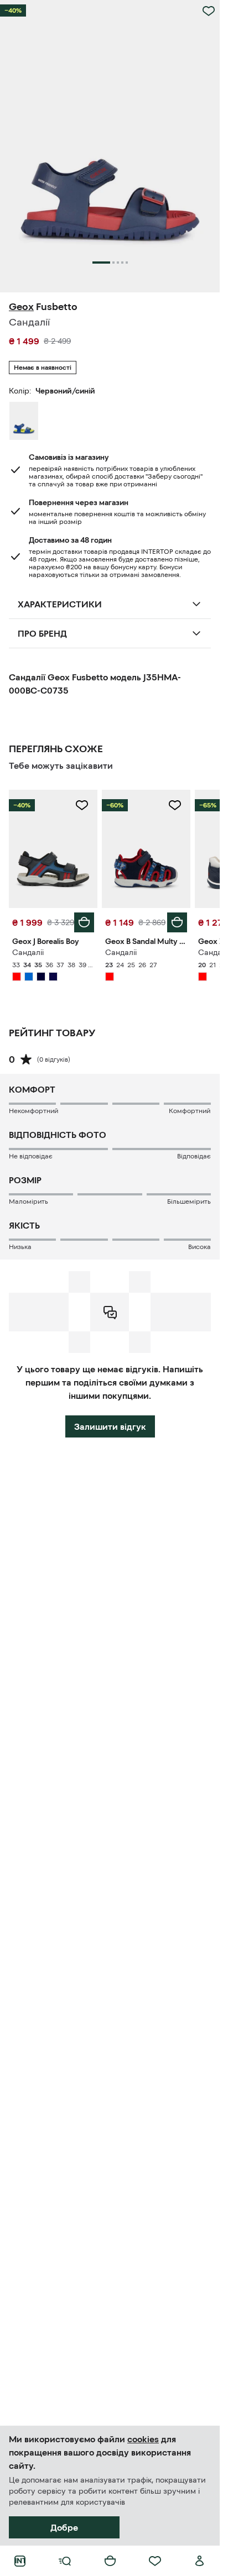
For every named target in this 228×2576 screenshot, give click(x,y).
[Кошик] (110, 2561)
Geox (21, 307)
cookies (143, 2439)
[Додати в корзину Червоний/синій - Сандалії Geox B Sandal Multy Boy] (177, 922)
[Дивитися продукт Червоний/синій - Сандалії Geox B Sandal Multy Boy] (146, 849)
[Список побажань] (155, 2561)
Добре (64, 2527)
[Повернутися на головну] (20, 2561)
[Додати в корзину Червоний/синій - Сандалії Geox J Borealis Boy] (84, 922)
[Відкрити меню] (65, 2561)
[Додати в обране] (209, 11)
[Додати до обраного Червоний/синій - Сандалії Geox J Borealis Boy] (82, 805)
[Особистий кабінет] (200, 2561)
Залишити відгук (110, 1426)
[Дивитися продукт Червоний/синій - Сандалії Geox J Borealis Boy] (53, 849)
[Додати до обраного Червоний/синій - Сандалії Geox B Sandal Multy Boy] (175, 805)
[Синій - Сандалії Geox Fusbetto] (24, 421)
